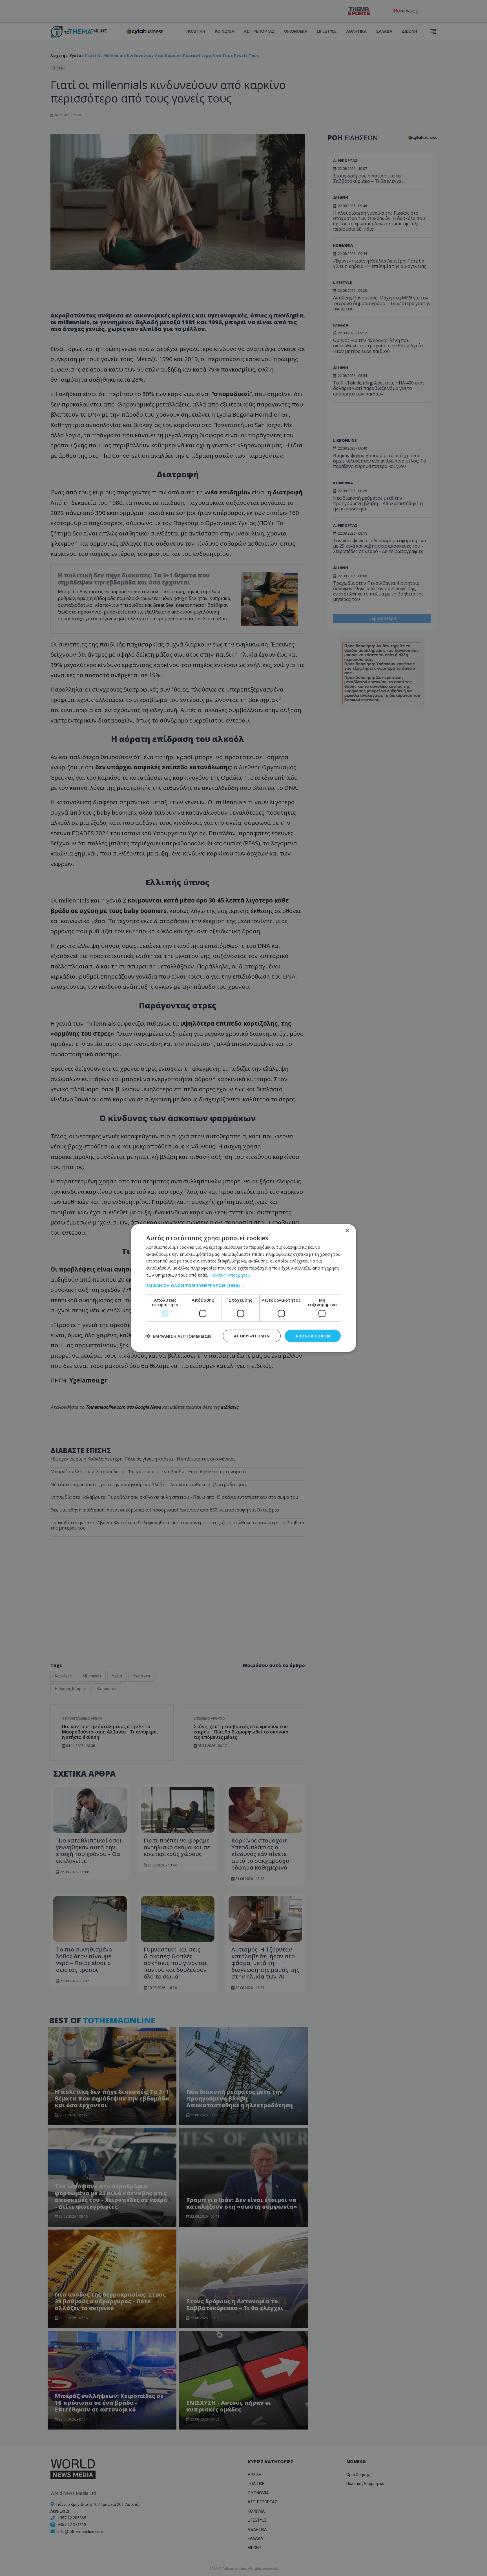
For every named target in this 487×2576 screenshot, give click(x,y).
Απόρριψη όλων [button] (252, 1336)
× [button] (347, 1231)
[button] (243, 1285)
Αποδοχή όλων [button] (313, 1336)
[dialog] (243, 1288)
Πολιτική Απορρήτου (230, 1275)
